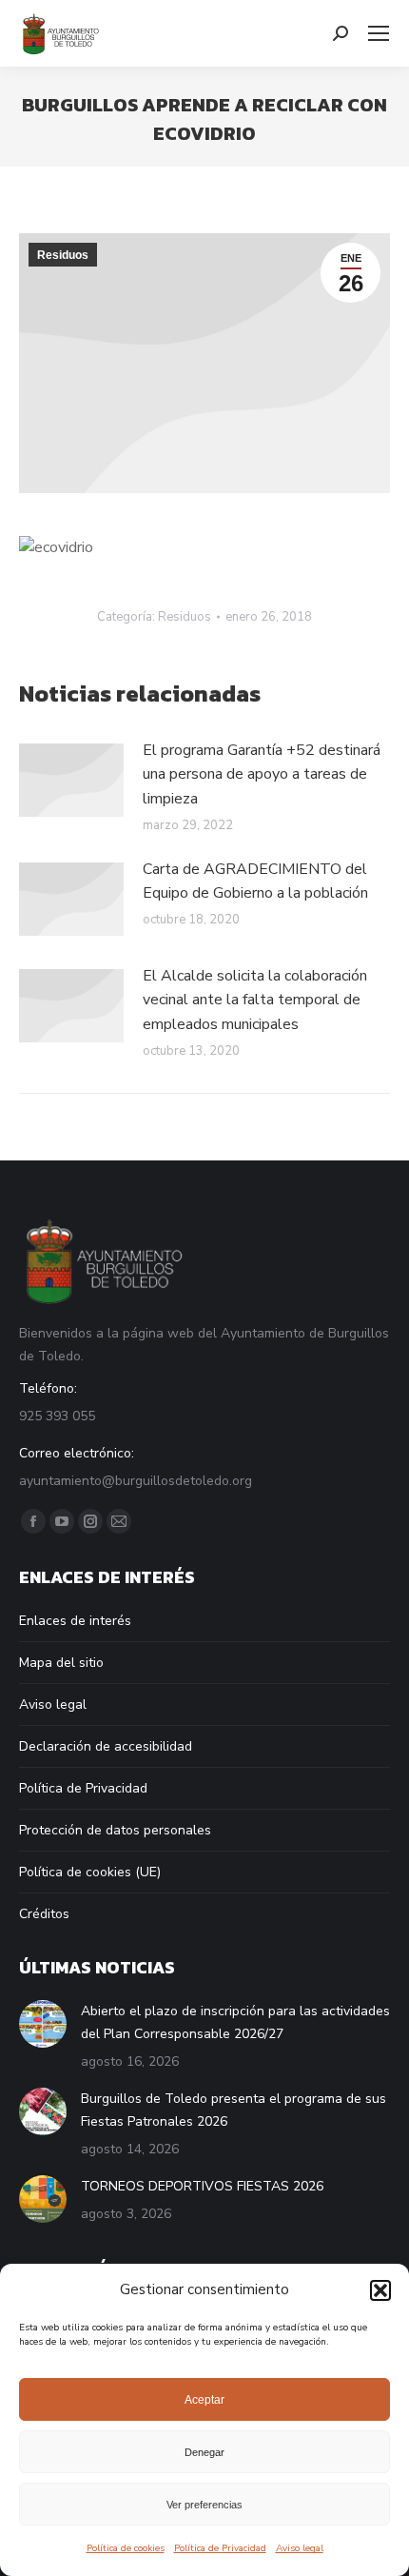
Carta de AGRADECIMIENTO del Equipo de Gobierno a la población (255, 882)
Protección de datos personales (115, 1830)
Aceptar (204, 2400)
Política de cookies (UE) (90, 1872)
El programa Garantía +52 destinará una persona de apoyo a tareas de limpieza (262, 774)
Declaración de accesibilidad (106, 1746)
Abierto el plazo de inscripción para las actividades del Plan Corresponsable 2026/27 (235, 2022)
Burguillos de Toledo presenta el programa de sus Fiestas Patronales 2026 (234, 2110)
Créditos (44, 1914)
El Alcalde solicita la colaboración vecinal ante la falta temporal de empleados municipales (255, 1000)
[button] (380, 2290)
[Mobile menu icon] (379, 33)
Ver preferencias (204, 2505)
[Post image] (71, 780)
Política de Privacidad (220, 2548)
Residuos (63, 255)
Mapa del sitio (61, 1663)
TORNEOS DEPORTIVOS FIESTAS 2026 (202, 2186)
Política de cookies (126, 2548)
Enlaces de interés (75, 1621)
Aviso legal (300, 2548)
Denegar (204, 2452)
